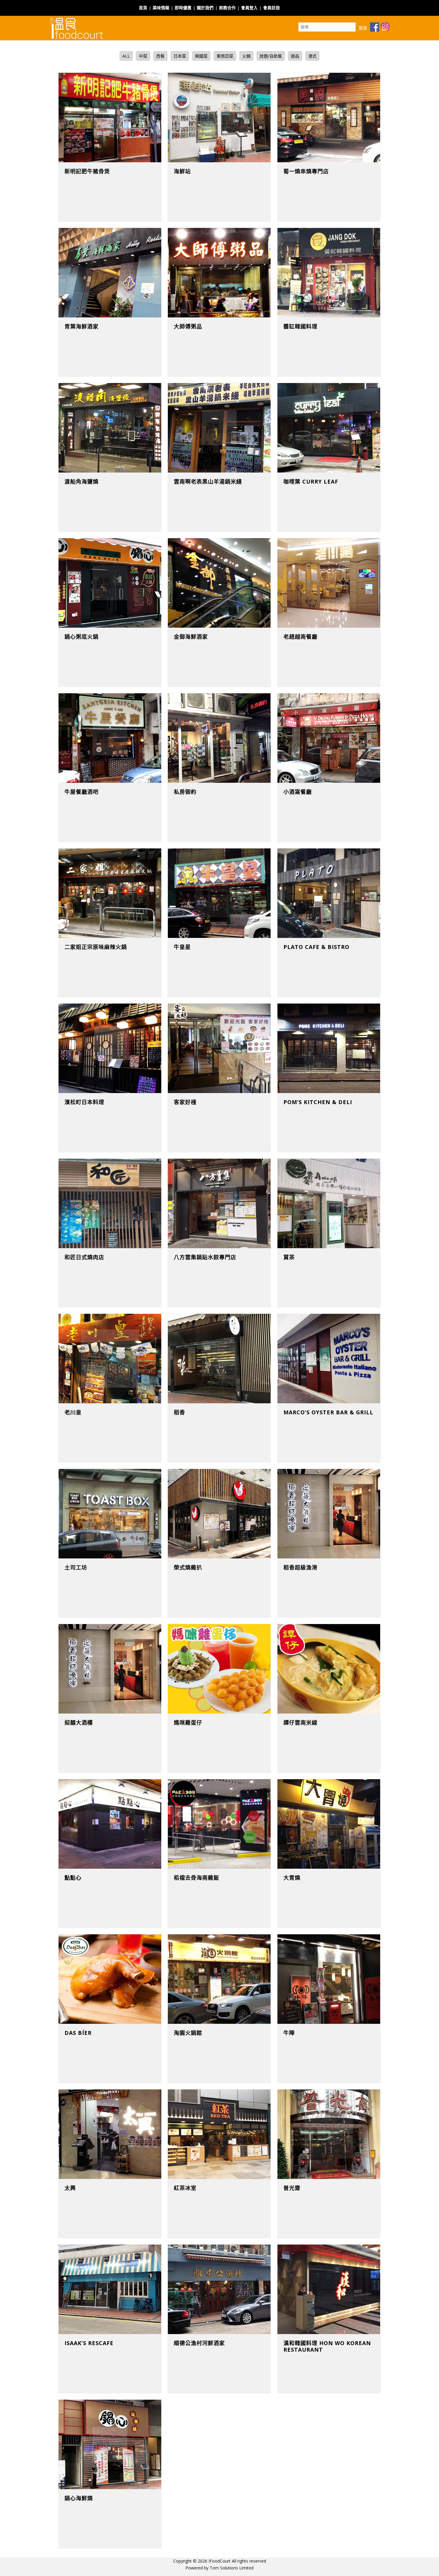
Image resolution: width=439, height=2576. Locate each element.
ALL (126, 56)
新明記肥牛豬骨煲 (87, 171)
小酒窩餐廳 (298, 792)
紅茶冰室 (185, 2188)
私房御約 (185, 792)
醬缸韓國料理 (300, 326)
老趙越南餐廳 (300, 637)
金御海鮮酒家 (191, 637)
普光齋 (292, 2188)
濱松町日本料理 (84, 1102)
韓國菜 (201, 56)
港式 (312, 56)
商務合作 (227, 8)
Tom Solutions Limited (232, 2568)
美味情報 (161, 8)
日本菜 (180, 56)
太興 (70, 2188)
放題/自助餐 (271, 56)
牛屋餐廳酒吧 (82, 792)
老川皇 (73, 1412)
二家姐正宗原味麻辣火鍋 (96, 947)
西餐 (160, 56)
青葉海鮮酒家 (82, 326)
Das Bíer (78, 2033)
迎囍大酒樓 (79, 1723)
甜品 (295, 56)
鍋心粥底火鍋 (82, 637)
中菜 (143, 56)
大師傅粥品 (188, 326)
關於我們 (205, 8)
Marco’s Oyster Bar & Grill (328, 1412)
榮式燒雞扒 (188, 1567)
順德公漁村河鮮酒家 (199, 2343)
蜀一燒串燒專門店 (306, 171)
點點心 (73, 1878)
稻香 (179, 1412)
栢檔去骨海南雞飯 (197, 1878)
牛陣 (289, 2033)
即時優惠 (183, 8)
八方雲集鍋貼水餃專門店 (205, 1257)
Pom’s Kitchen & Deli (318, 1102)
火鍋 (246, 56)
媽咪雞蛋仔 (188, 1723)
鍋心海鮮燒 (79, 2498)
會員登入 (249, 8)
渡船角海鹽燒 (82, 481)
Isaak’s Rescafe (89, 2343)
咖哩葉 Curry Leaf (311, 481)
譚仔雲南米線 (300, 1723)
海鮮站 (182, 171)
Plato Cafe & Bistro (316, 947)
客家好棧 (185, 1102)
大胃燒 (292, 1878)
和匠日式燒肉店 (84, 1257)
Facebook (292, 4)
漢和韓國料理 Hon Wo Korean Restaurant (327, 2346)
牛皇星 (182, 947)
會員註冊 (271, 8)
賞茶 (289, 1257)
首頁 (143, 8)
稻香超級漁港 (300, 1567)
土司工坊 (76, 1567)
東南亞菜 (225, 56)
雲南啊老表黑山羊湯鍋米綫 (208, 481)
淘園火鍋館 (188, 2033)
